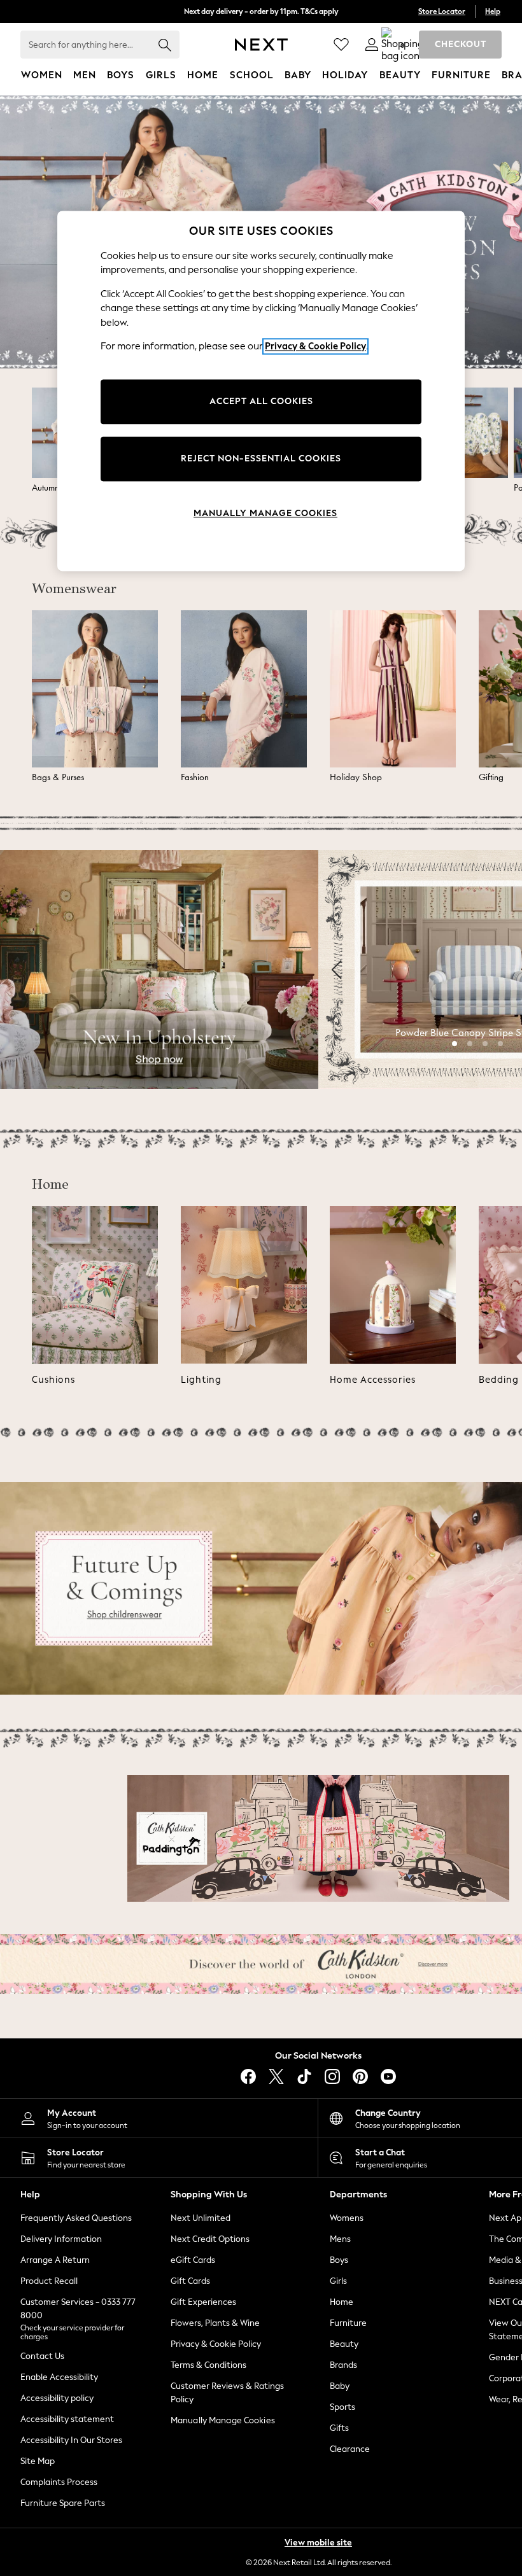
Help (493, 11)
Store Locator (442, 11)
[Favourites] (341, 45)
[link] (372, 45)
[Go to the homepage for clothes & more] (261, 45)
